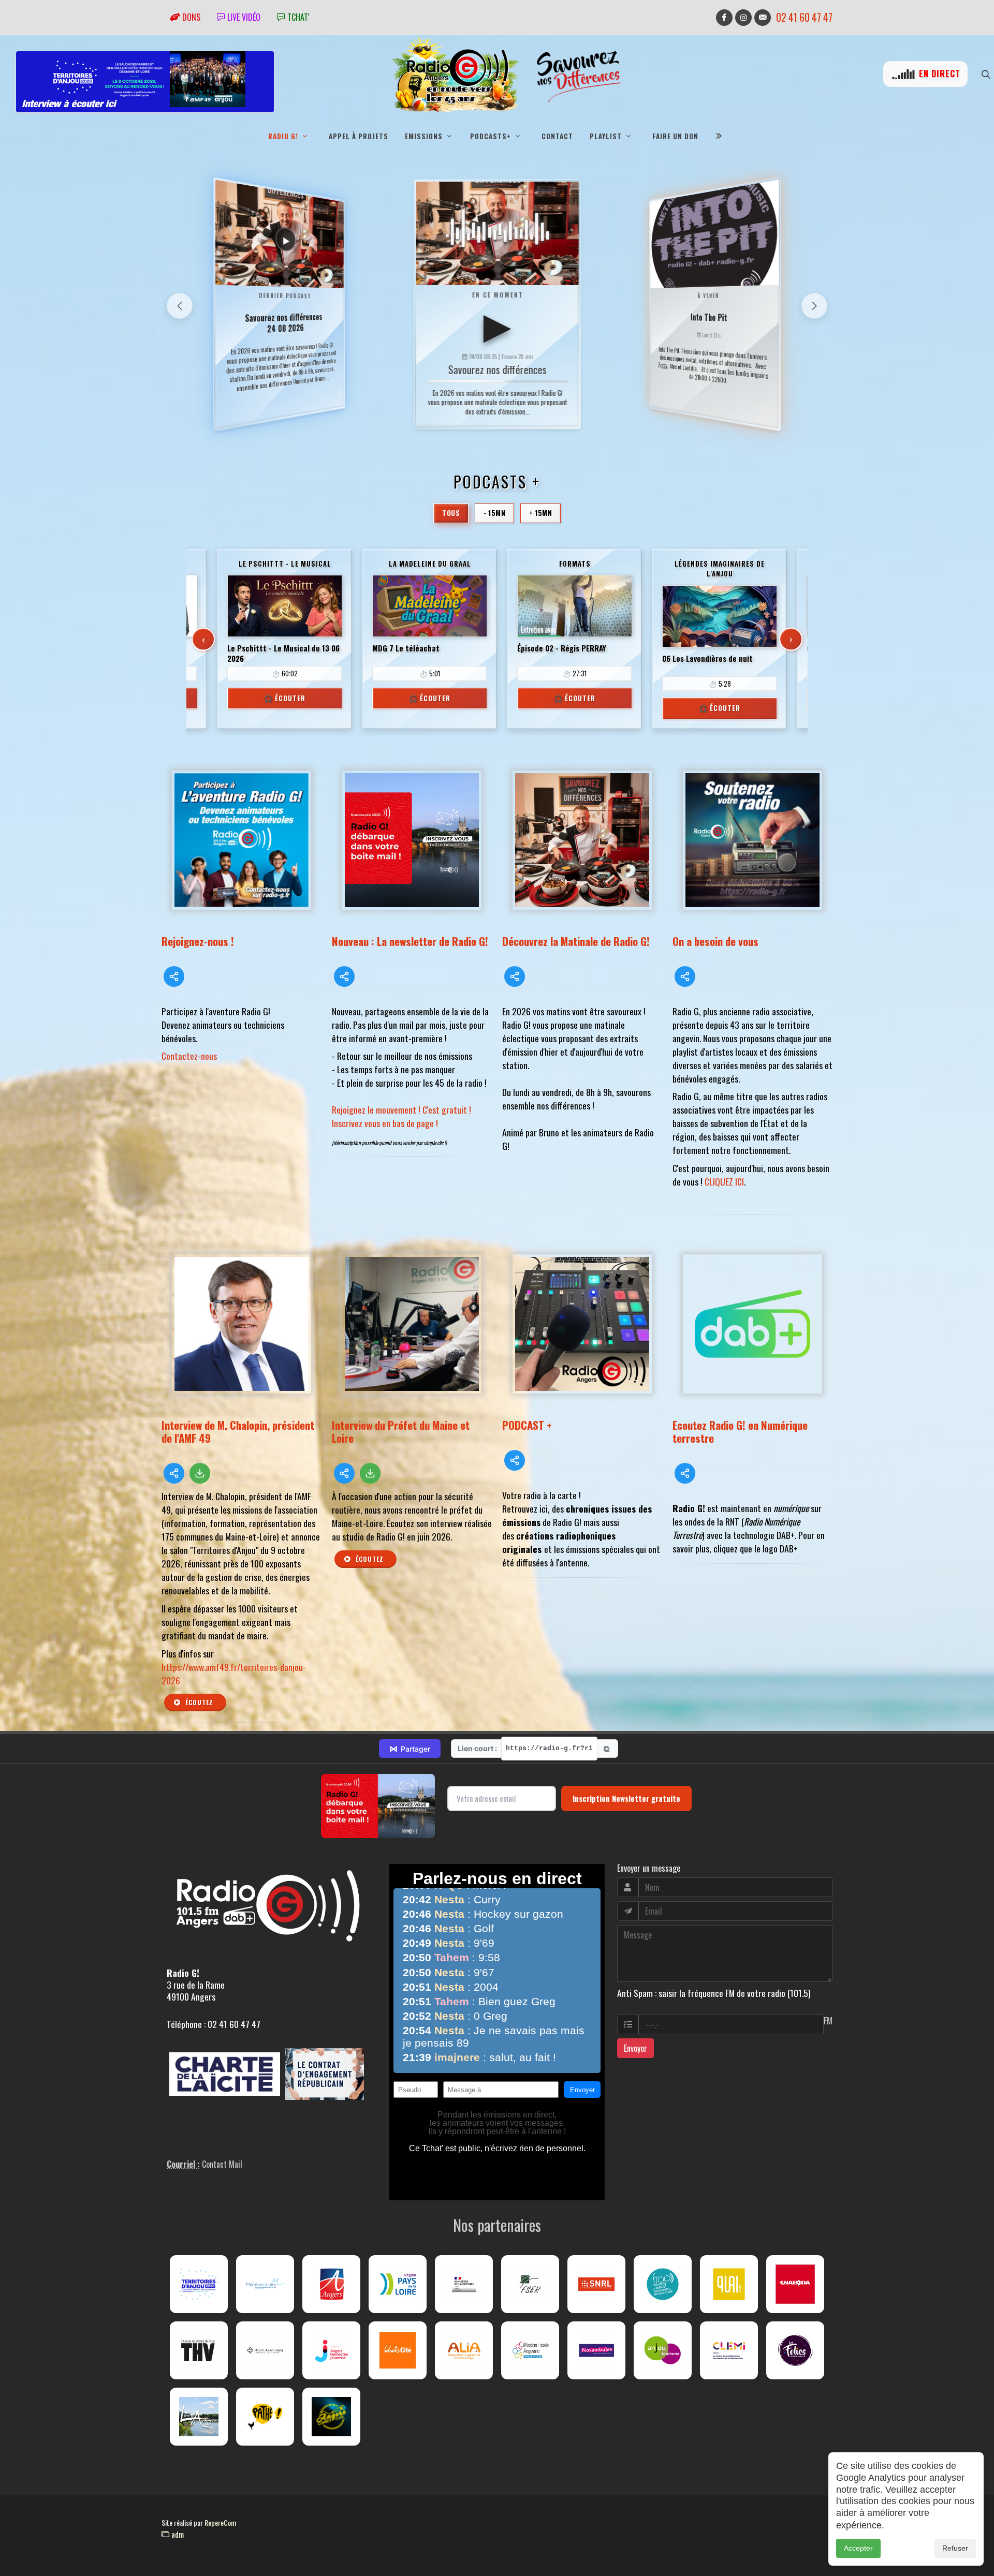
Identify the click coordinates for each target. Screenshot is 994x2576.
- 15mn (494, 513)
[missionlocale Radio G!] (530, 2350)
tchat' (297, 17)
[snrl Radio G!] (596, 2284)
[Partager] (174, 976)
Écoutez (198, 1702)
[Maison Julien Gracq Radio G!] (265, 2350)
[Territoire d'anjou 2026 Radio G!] (199, 2284)
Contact (557, 136)
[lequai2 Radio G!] (729, 2284)
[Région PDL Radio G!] (398, 2284)
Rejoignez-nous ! (198, 941)
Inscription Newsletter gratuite (626, 1798)
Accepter (858, 2548)
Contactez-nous (189, 1056)
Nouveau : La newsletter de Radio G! (410, 941)
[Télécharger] (200, 1473)
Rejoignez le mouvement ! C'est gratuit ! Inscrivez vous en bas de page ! (401, 1116)
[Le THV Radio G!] (199, 2350)
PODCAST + (527, 1425)
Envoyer (635, 2048)
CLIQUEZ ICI (724, 1181)
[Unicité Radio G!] (398, 2350)
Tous (451, 513)
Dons (190, 17)
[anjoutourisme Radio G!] (663, 2350)
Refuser (955, 2548)
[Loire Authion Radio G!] (199, 2417)
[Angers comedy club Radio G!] (331, 2417)
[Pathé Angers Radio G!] (265, 2417)
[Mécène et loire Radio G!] (265, 2284)
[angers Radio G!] (331, 2284)
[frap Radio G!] (663, 2284)
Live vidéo (243, 17)
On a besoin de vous (715, 941)
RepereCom (220, 2522)
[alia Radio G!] (464, 2350)
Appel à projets (359, 136)
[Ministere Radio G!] (464, 2284)
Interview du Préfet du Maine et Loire (401, 1431)
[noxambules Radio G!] (596, 2350)
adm (177, 2534)
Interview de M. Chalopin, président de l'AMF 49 (238, 1431)
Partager (410, 1749)
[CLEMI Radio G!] (729, 2350)
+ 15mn (540, 513)
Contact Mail (222, 2164)
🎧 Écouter (285, 698)
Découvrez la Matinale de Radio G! (576, 941)
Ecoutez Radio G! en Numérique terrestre (740, 1431)
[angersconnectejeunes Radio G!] (331, 2350)
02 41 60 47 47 (804, 17)
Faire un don (675, 136)
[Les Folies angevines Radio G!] (795, 2350)
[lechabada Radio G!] (795, 2284)
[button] (814, 306)
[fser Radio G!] (530, 2284)
